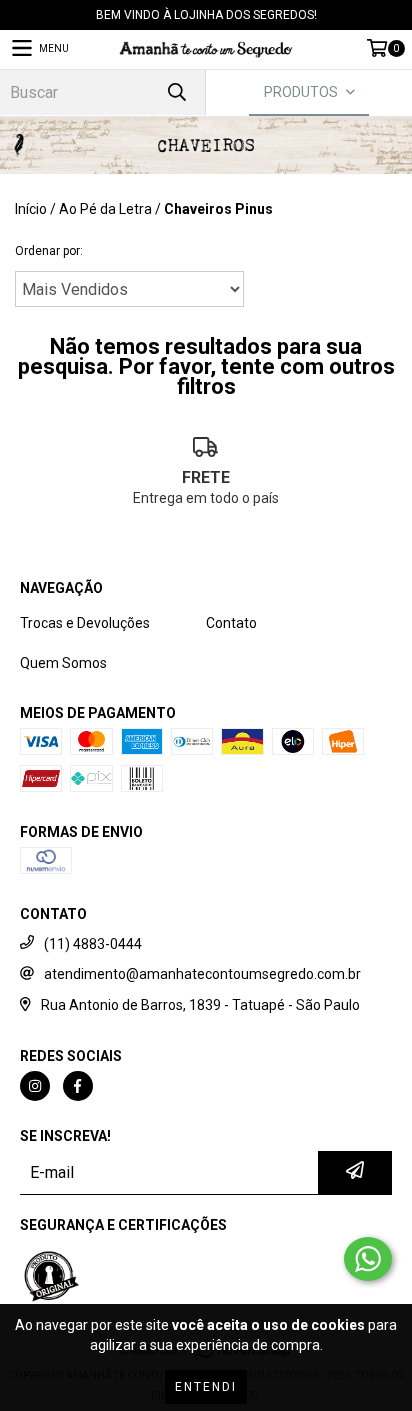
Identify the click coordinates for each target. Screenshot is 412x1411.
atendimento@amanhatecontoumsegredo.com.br (202, 974)
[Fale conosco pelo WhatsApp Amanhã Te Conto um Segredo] (368, 1259)
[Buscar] (176, 92)
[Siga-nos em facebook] (78, 1086)
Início (31, 209)
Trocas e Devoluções (85, 623)
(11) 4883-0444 (93, 944)
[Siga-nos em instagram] (35, 1086)
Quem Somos (63, 663)
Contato (231, 623)
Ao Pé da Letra (105, 209)
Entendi (206, 1387)
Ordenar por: (49, 251)
